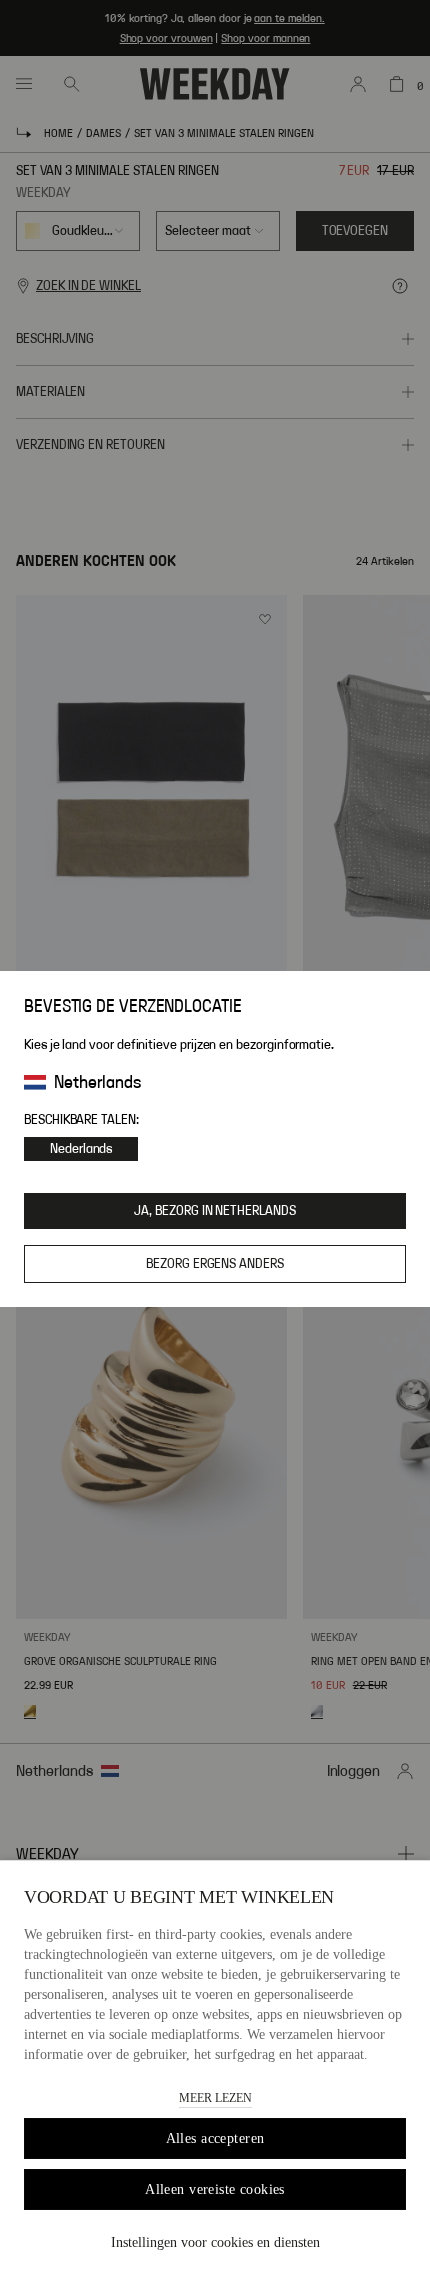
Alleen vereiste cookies (215, 2189)
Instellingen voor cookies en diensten (215, 2242)
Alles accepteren (215, 2138)
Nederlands (81, 1149)
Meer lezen (215, 2098)
